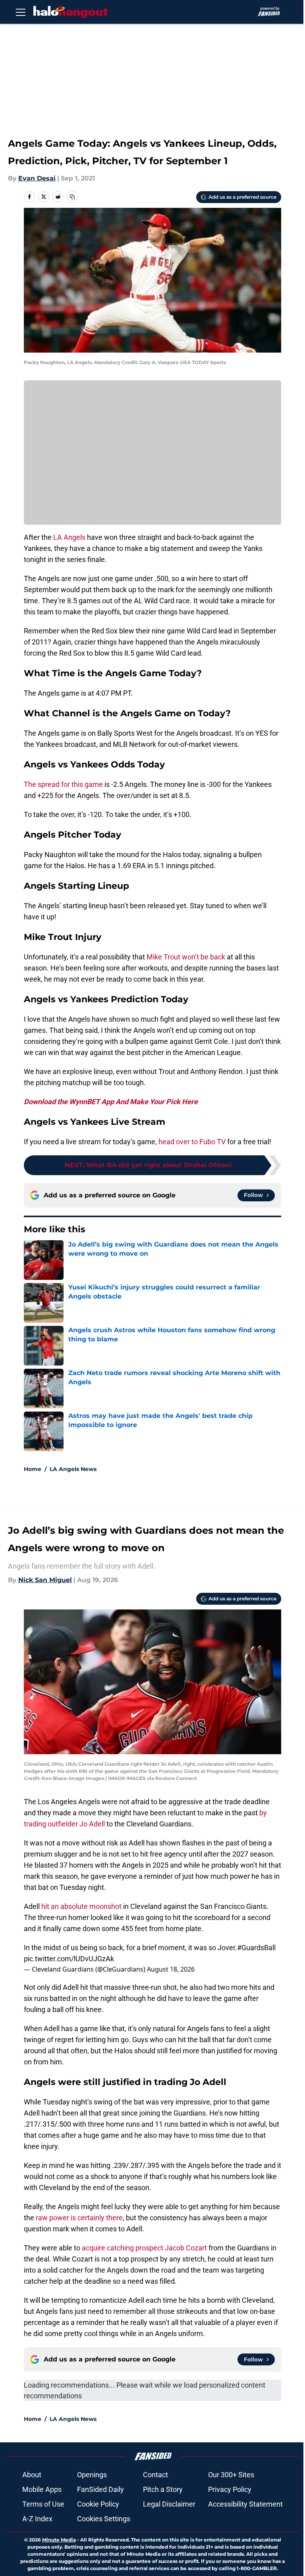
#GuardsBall (256, 1948)
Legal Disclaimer (169, 2504)
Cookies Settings (104, 2519)
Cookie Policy (98, 2504)
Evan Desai (37, 178)
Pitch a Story (163, 2489)
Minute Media (59, 2540)
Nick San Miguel (45, 1580)
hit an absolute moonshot (81, 1906)
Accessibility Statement (245, 2504)
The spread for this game (63, 784)
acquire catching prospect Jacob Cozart (144, 2248)
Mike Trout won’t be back (186, 957)
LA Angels (69, 537)
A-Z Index (37, 2519)
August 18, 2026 (171, 1969)
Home (33, 1469)
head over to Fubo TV (192, 1142)
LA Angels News (73, 1469)
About (32, 2475)
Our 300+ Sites (231, 2475)
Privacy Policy (230, 2489)
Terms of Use (43, 2504)
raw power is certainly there (79, 2218)
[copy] (72, 197)
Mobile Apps (42, 2489)
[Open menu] (21, 12)
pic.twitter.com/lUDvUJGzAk (69, 1959)
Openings (92, 2475)
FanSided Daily (100, 2489)
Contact (155, 2475)
